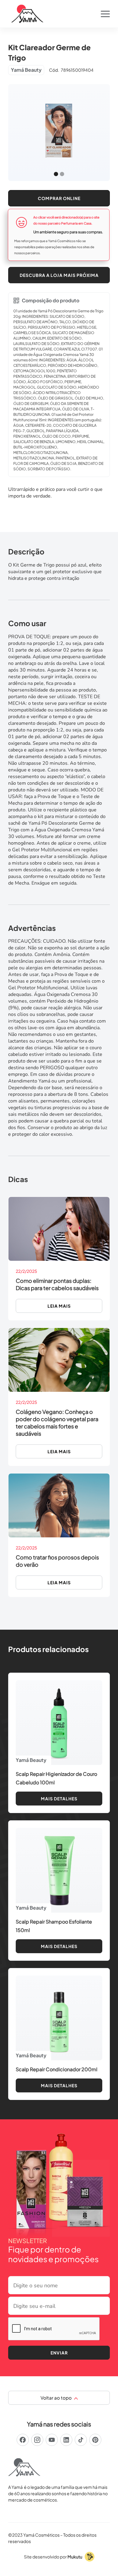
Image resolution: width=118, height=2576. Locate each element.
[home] (26, 14)
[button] (105, 14)
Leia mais (59, 1306)
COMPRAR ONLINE (59, 198)
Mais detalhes (59, 1799)
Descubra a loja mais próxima (59, 275)
